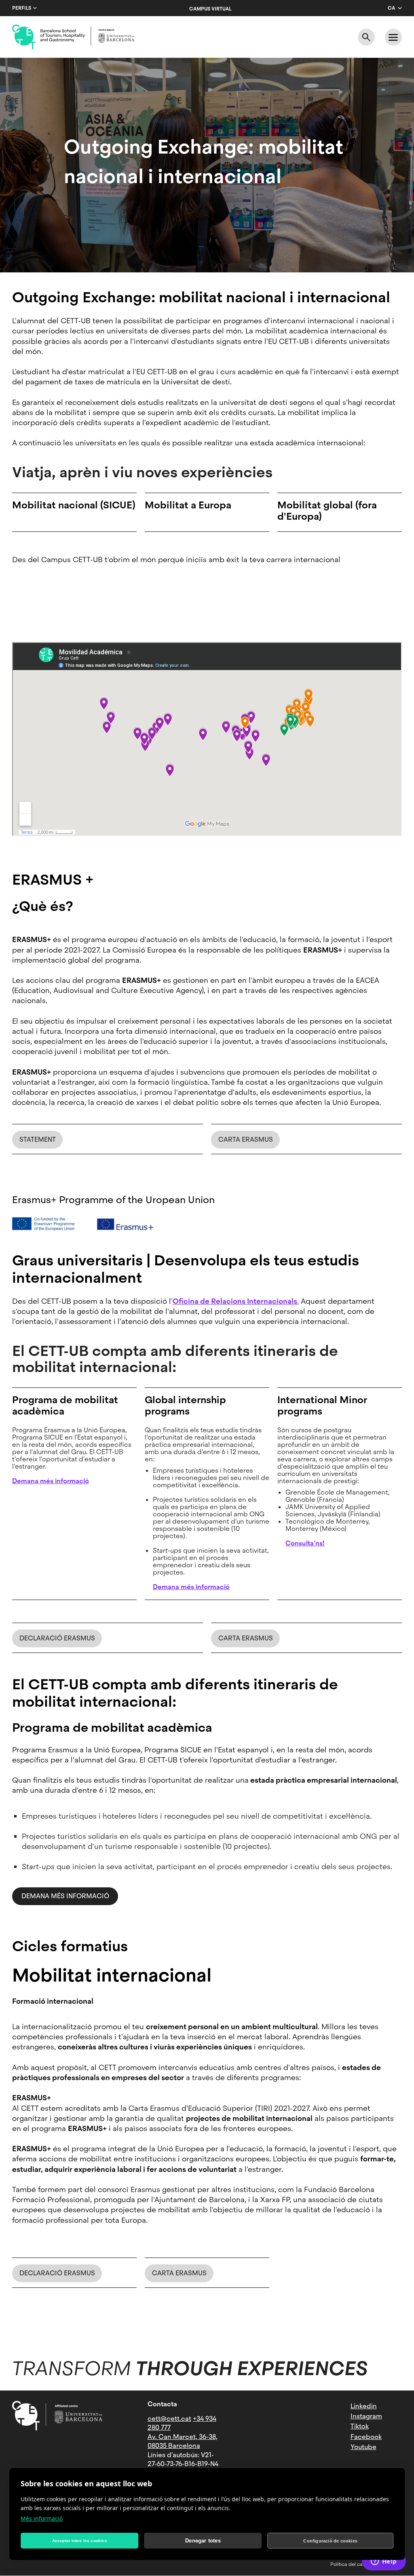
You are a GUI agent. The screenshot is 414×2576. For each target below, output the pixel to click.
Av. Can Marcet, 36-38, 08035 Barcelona (183, 2441)
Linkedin (364, 2406)
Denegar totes (203, 2541)
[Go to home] (73, 37)
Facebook (366, 2437)
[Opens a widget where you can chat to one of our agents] (384, 2562)
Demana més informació (65, 1896)
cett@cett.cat (169, 2419)
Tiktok (360, 2426)
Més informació (42, 2518)
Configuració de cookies (330, 2541)
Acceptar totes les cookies (80, 2541)
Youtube (363, 2447)
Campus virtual (210, 9)
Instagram (366, 2416)
